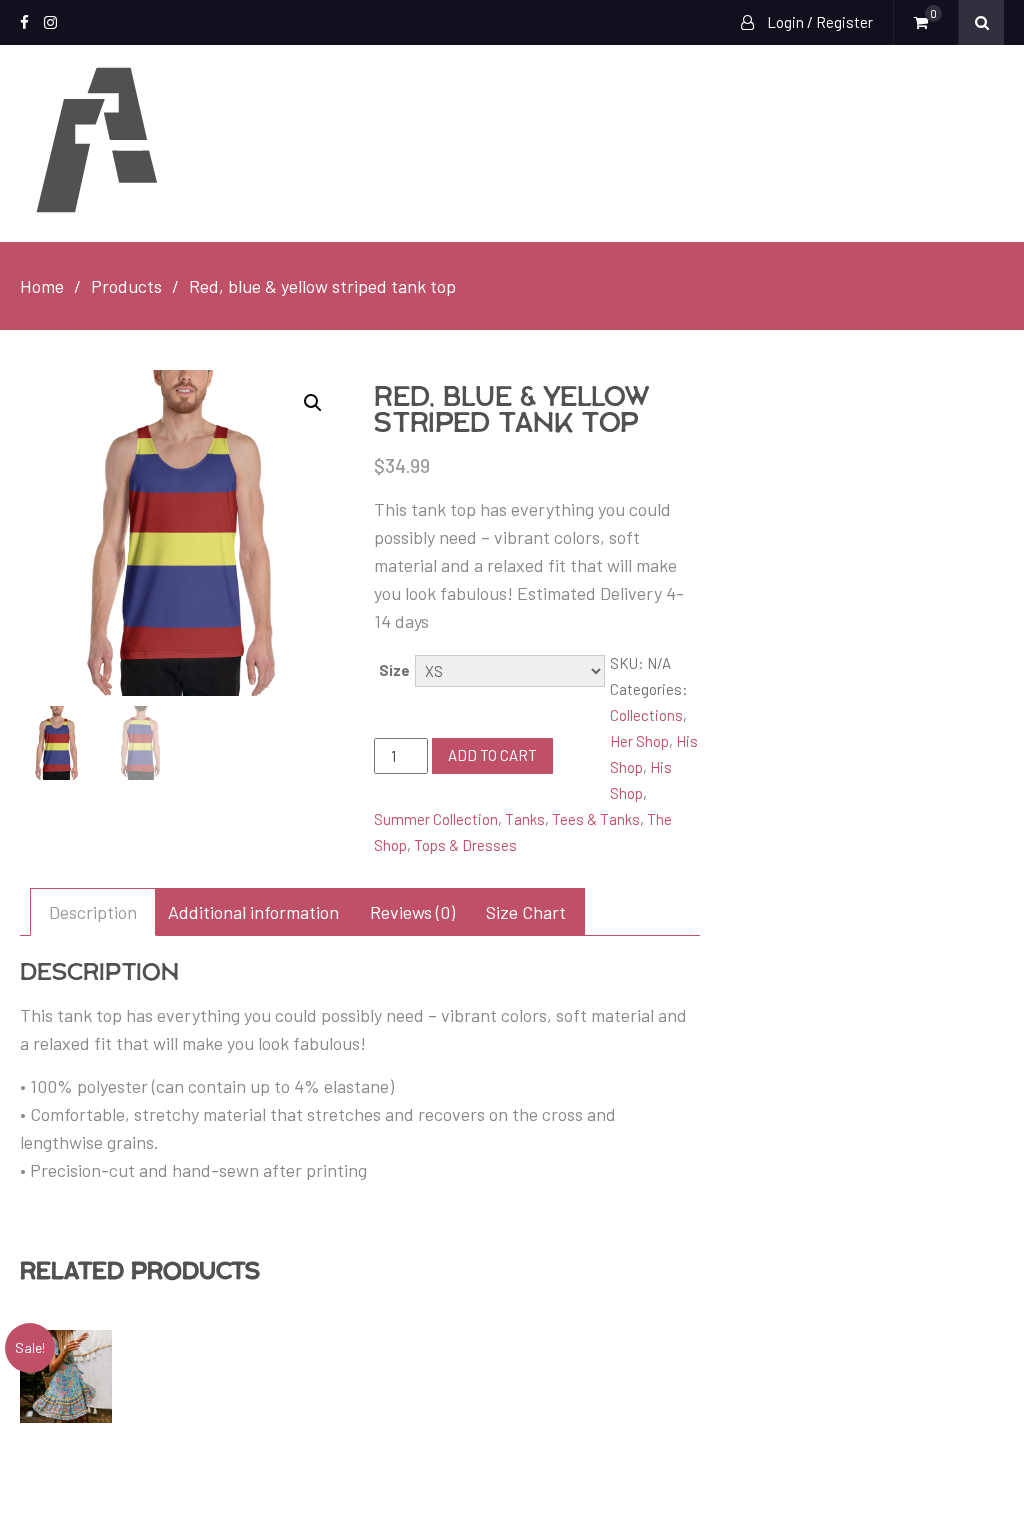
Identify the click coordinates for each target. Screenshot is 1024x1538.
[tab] (93, 912)
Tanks (525, 819)
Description (93, 912)
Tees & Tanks (596, 819)
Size (394, 670)
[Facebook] (24, 22)
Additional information (253, 912)
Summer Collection (436, 819)
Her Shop (639, 741)
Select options (82, 1375)
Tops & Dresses (465, 845)
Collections (646, 715)
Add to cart (492, 755)
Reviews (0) (412, 912)
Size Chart (526, 912)
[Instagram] (50, 22)
